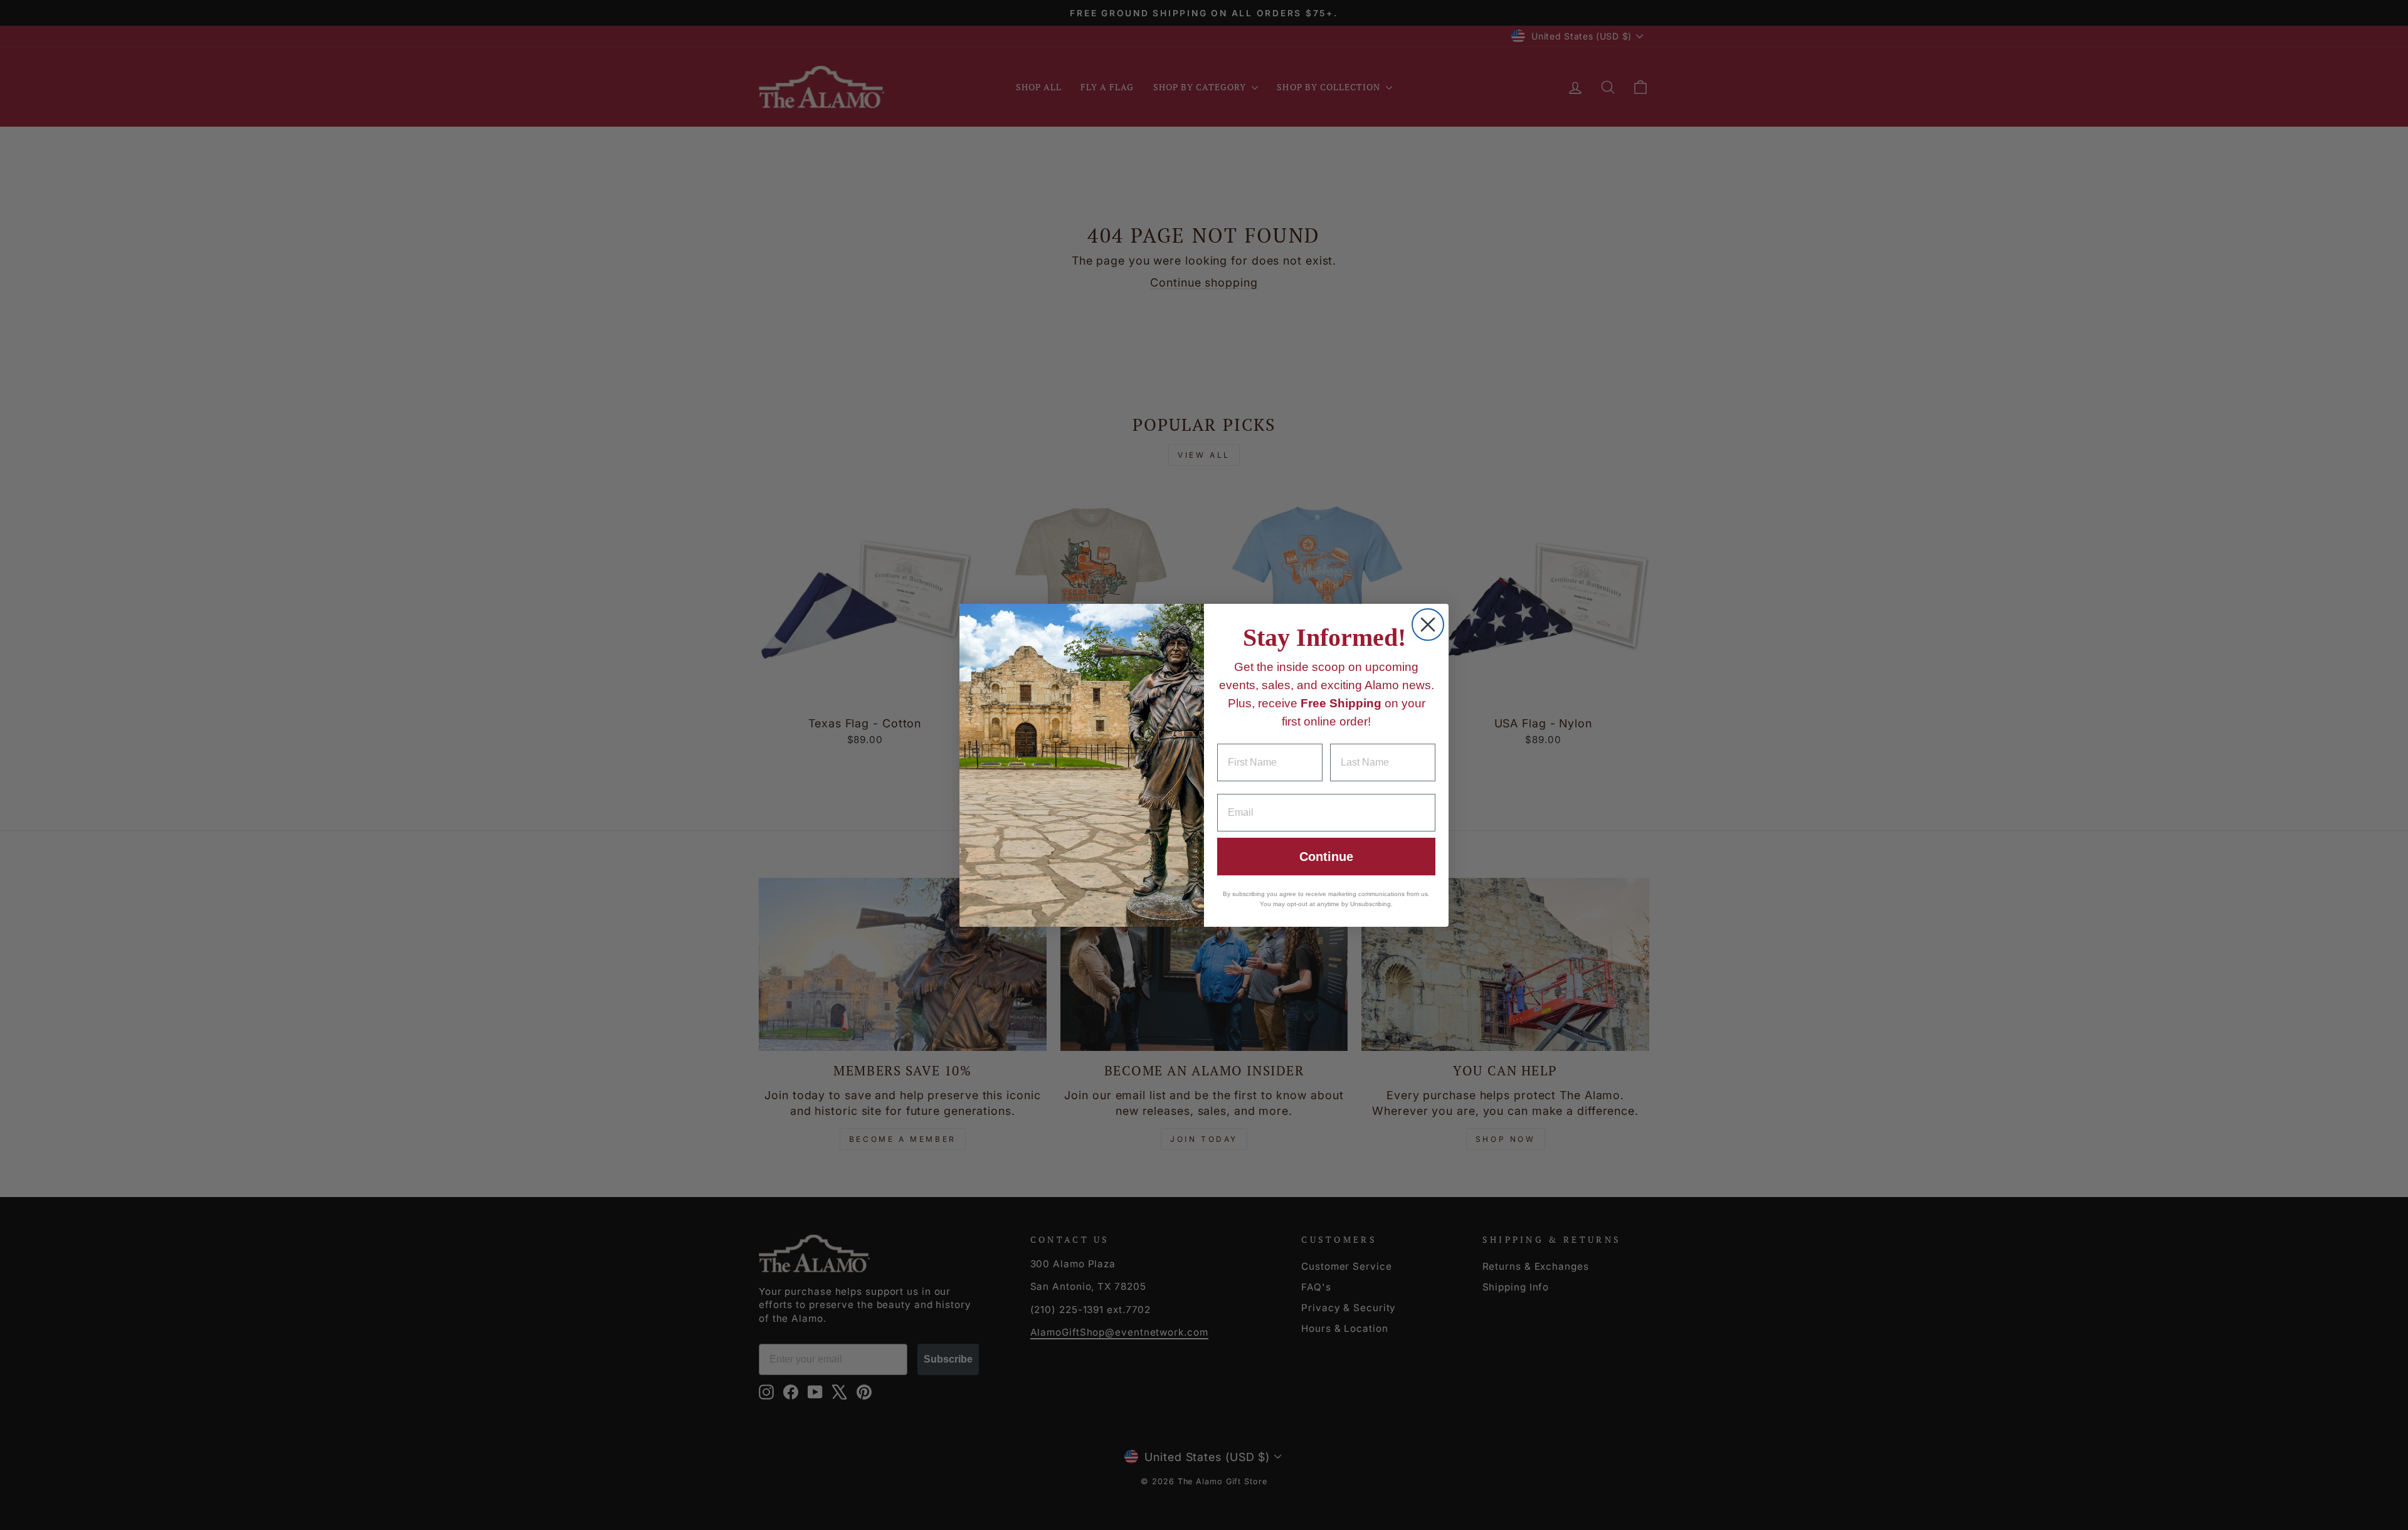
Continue (1326, 857)
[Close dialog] (1428, 625)
